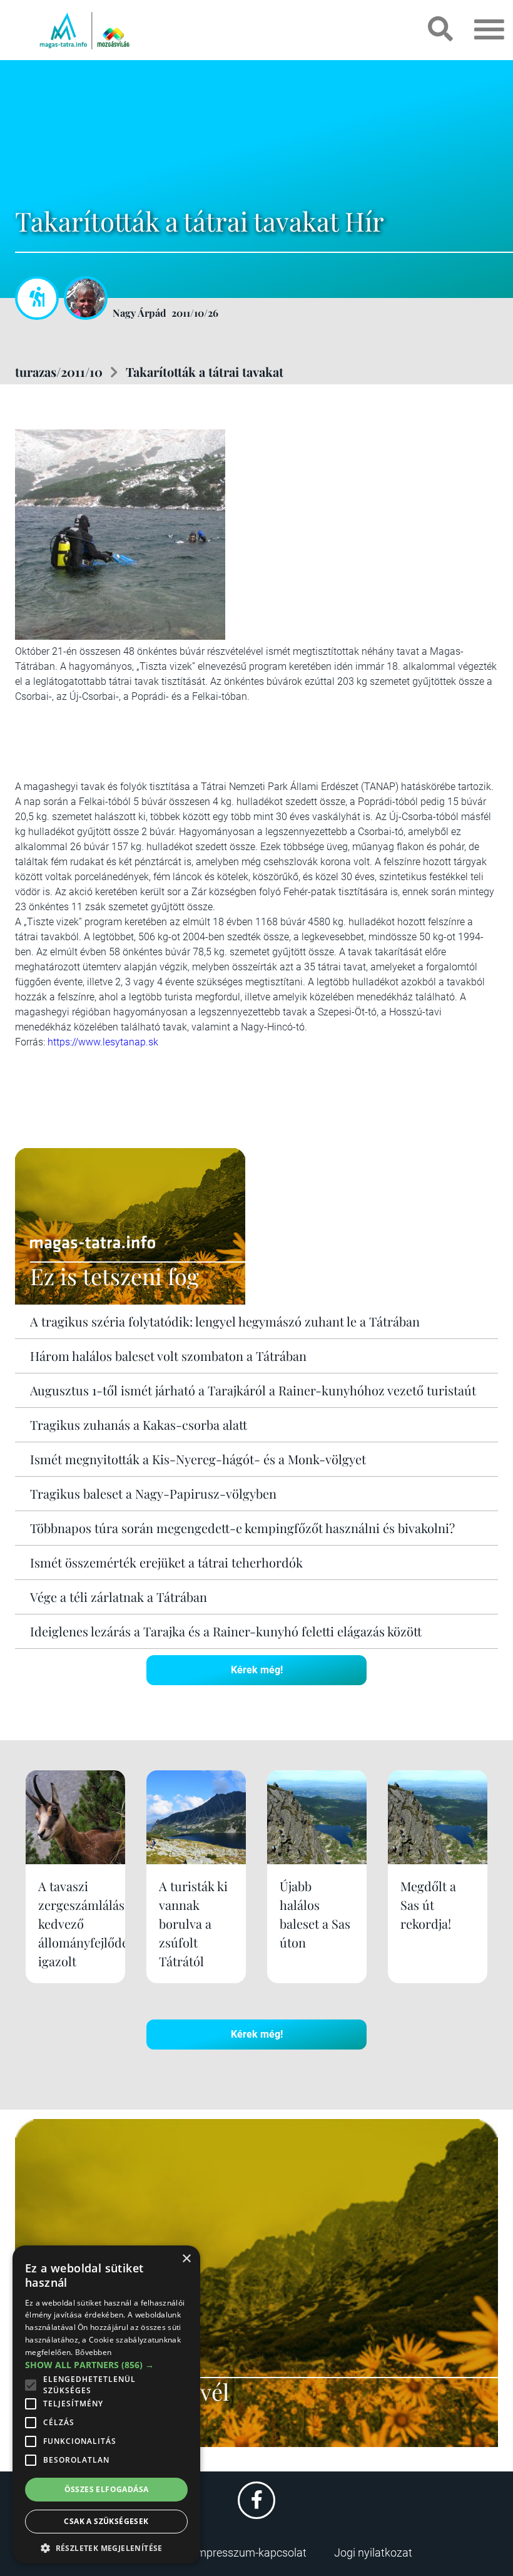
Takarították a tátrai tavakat (205, 372)
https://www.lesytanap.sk (103, 1042)
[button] (106, 2546)
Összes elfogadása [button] (107, 2489)
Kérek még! (257, 1670)
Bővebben (93, 2352)
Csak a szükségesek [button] (106, 2521)
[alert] (106, 2404)
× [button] (186, 2259)
